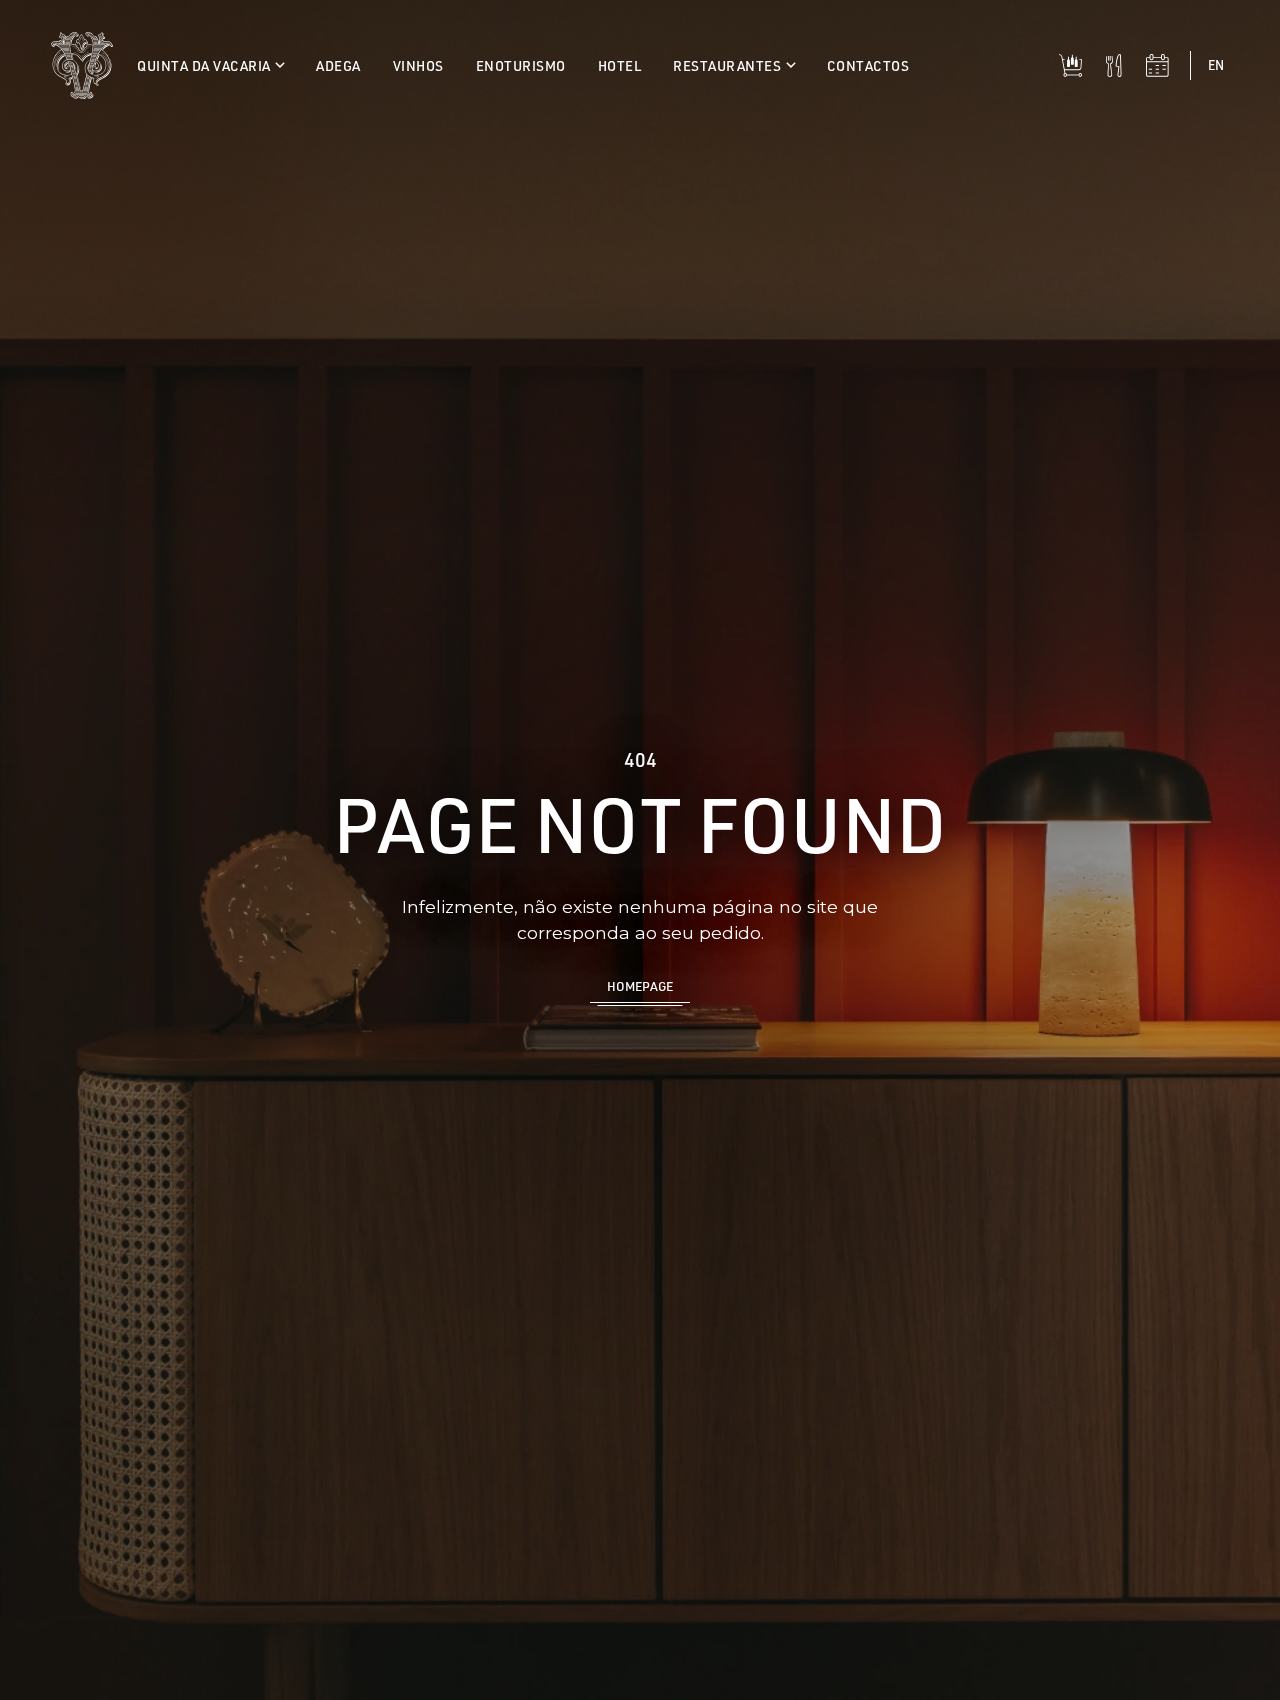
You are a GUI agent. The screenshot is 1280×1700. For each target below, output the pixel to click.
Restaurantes (729, 65)
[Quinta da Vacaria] (82, 65)
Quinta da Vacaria (205, 65)
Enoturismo (521, 65)
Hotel (620, 65)
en (1216, 65)
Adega (338, 65)
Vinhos (418, 65)
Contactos (868, 65)
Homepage (640, 986)
